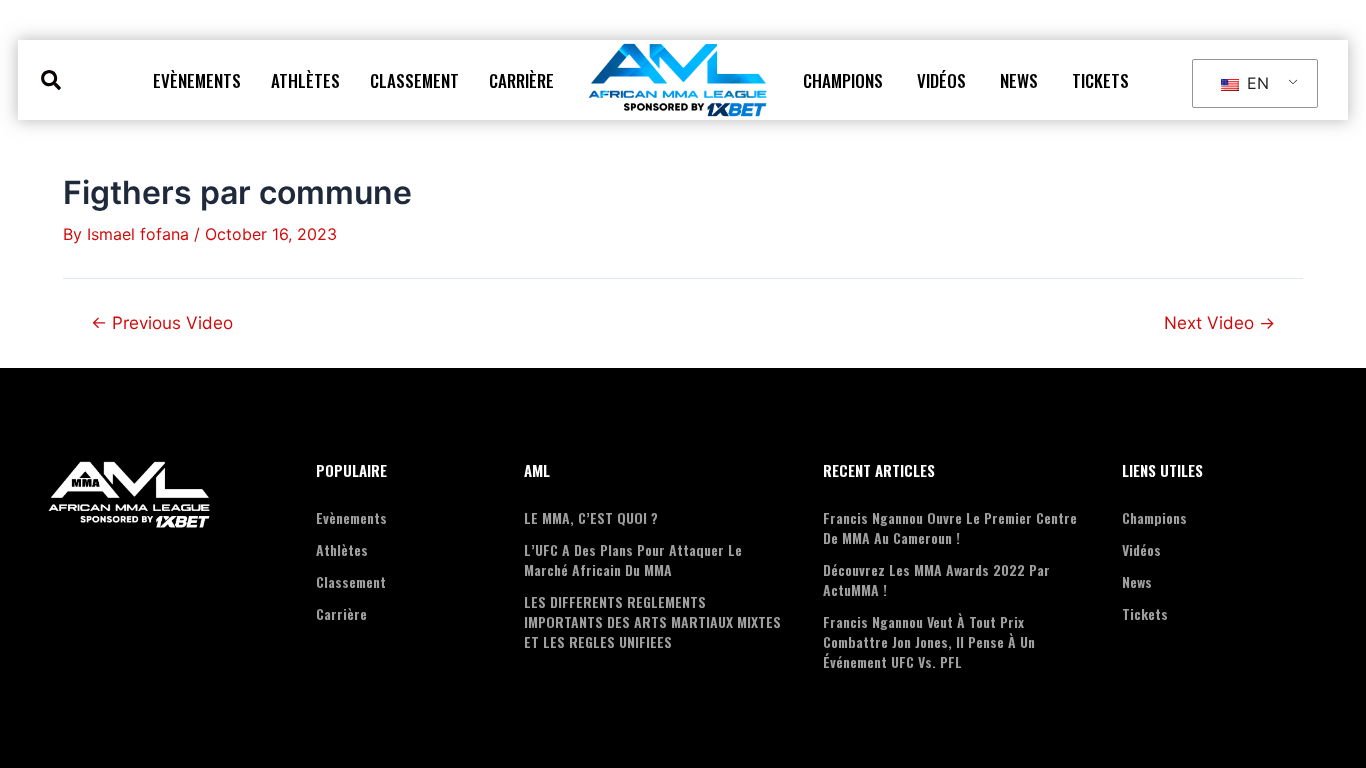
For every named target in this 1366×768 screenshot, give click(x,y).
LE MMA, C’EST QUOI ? (591, 517)
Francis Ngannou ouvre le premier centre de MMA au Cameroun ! (950, 527)
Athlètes (305, 80)
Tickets (1100, 80)
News (1019, 80)
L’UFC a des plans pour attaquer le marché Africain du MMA (633, 559)
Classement (414, 80)
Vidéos (941, 80)
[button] (51, 80)
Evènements (197, 80)
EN (1255, 83)
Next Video (1219, 322)
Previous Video (162, 322)
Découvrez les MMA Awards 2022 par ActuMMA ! (936, 579)
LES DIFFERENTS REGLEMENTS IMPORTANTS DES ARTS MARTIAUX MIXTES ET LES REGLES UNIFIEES (652, 621)
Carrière (521, 80)
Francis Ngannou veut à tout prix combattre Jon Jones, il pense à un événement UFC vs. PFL (929, 641)
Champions (843, 80)
